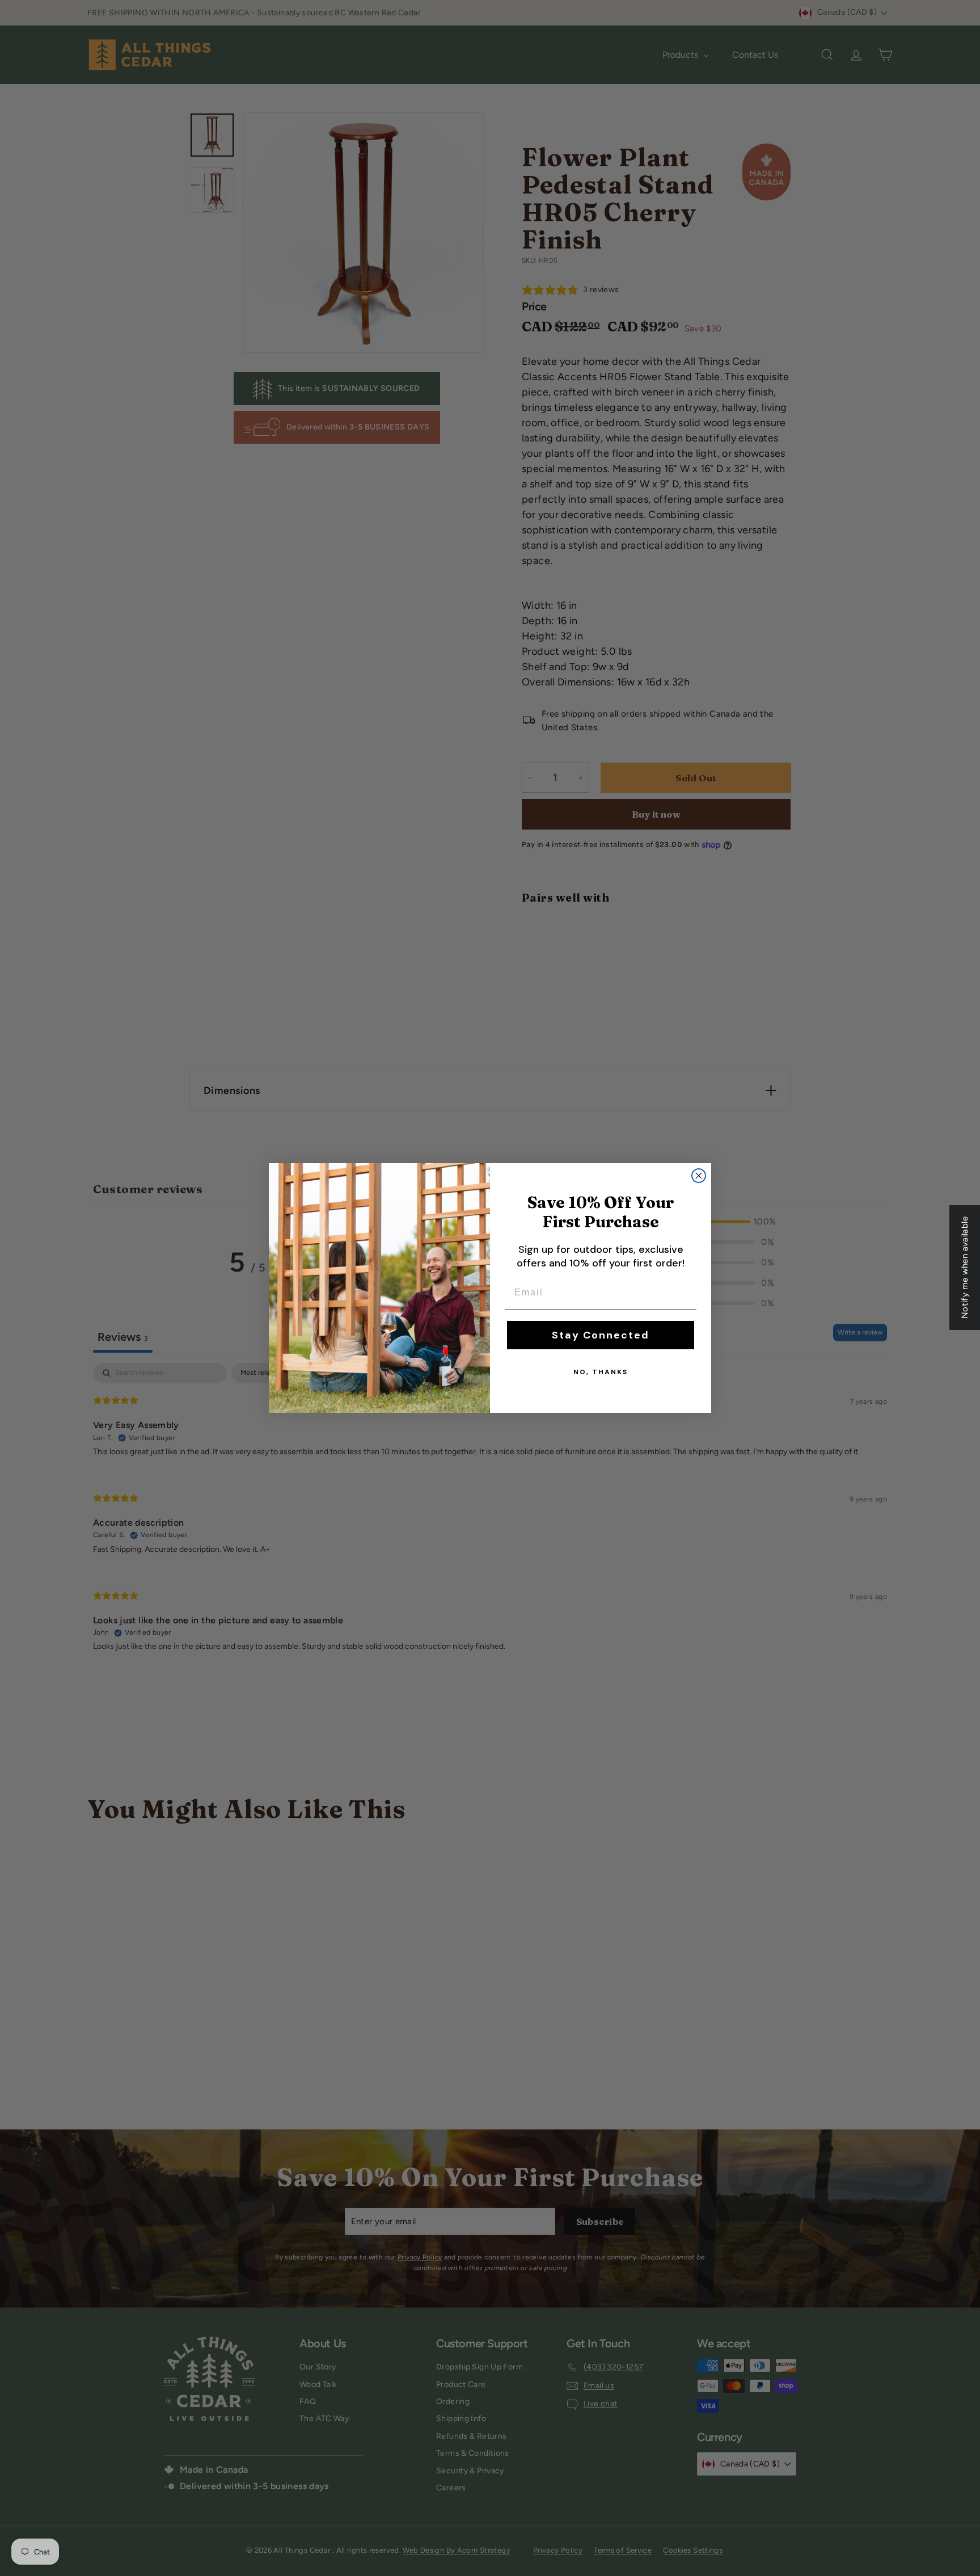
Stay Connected (601, 1335)
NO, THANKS (601, 1372)
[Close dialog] (699, 1176)
